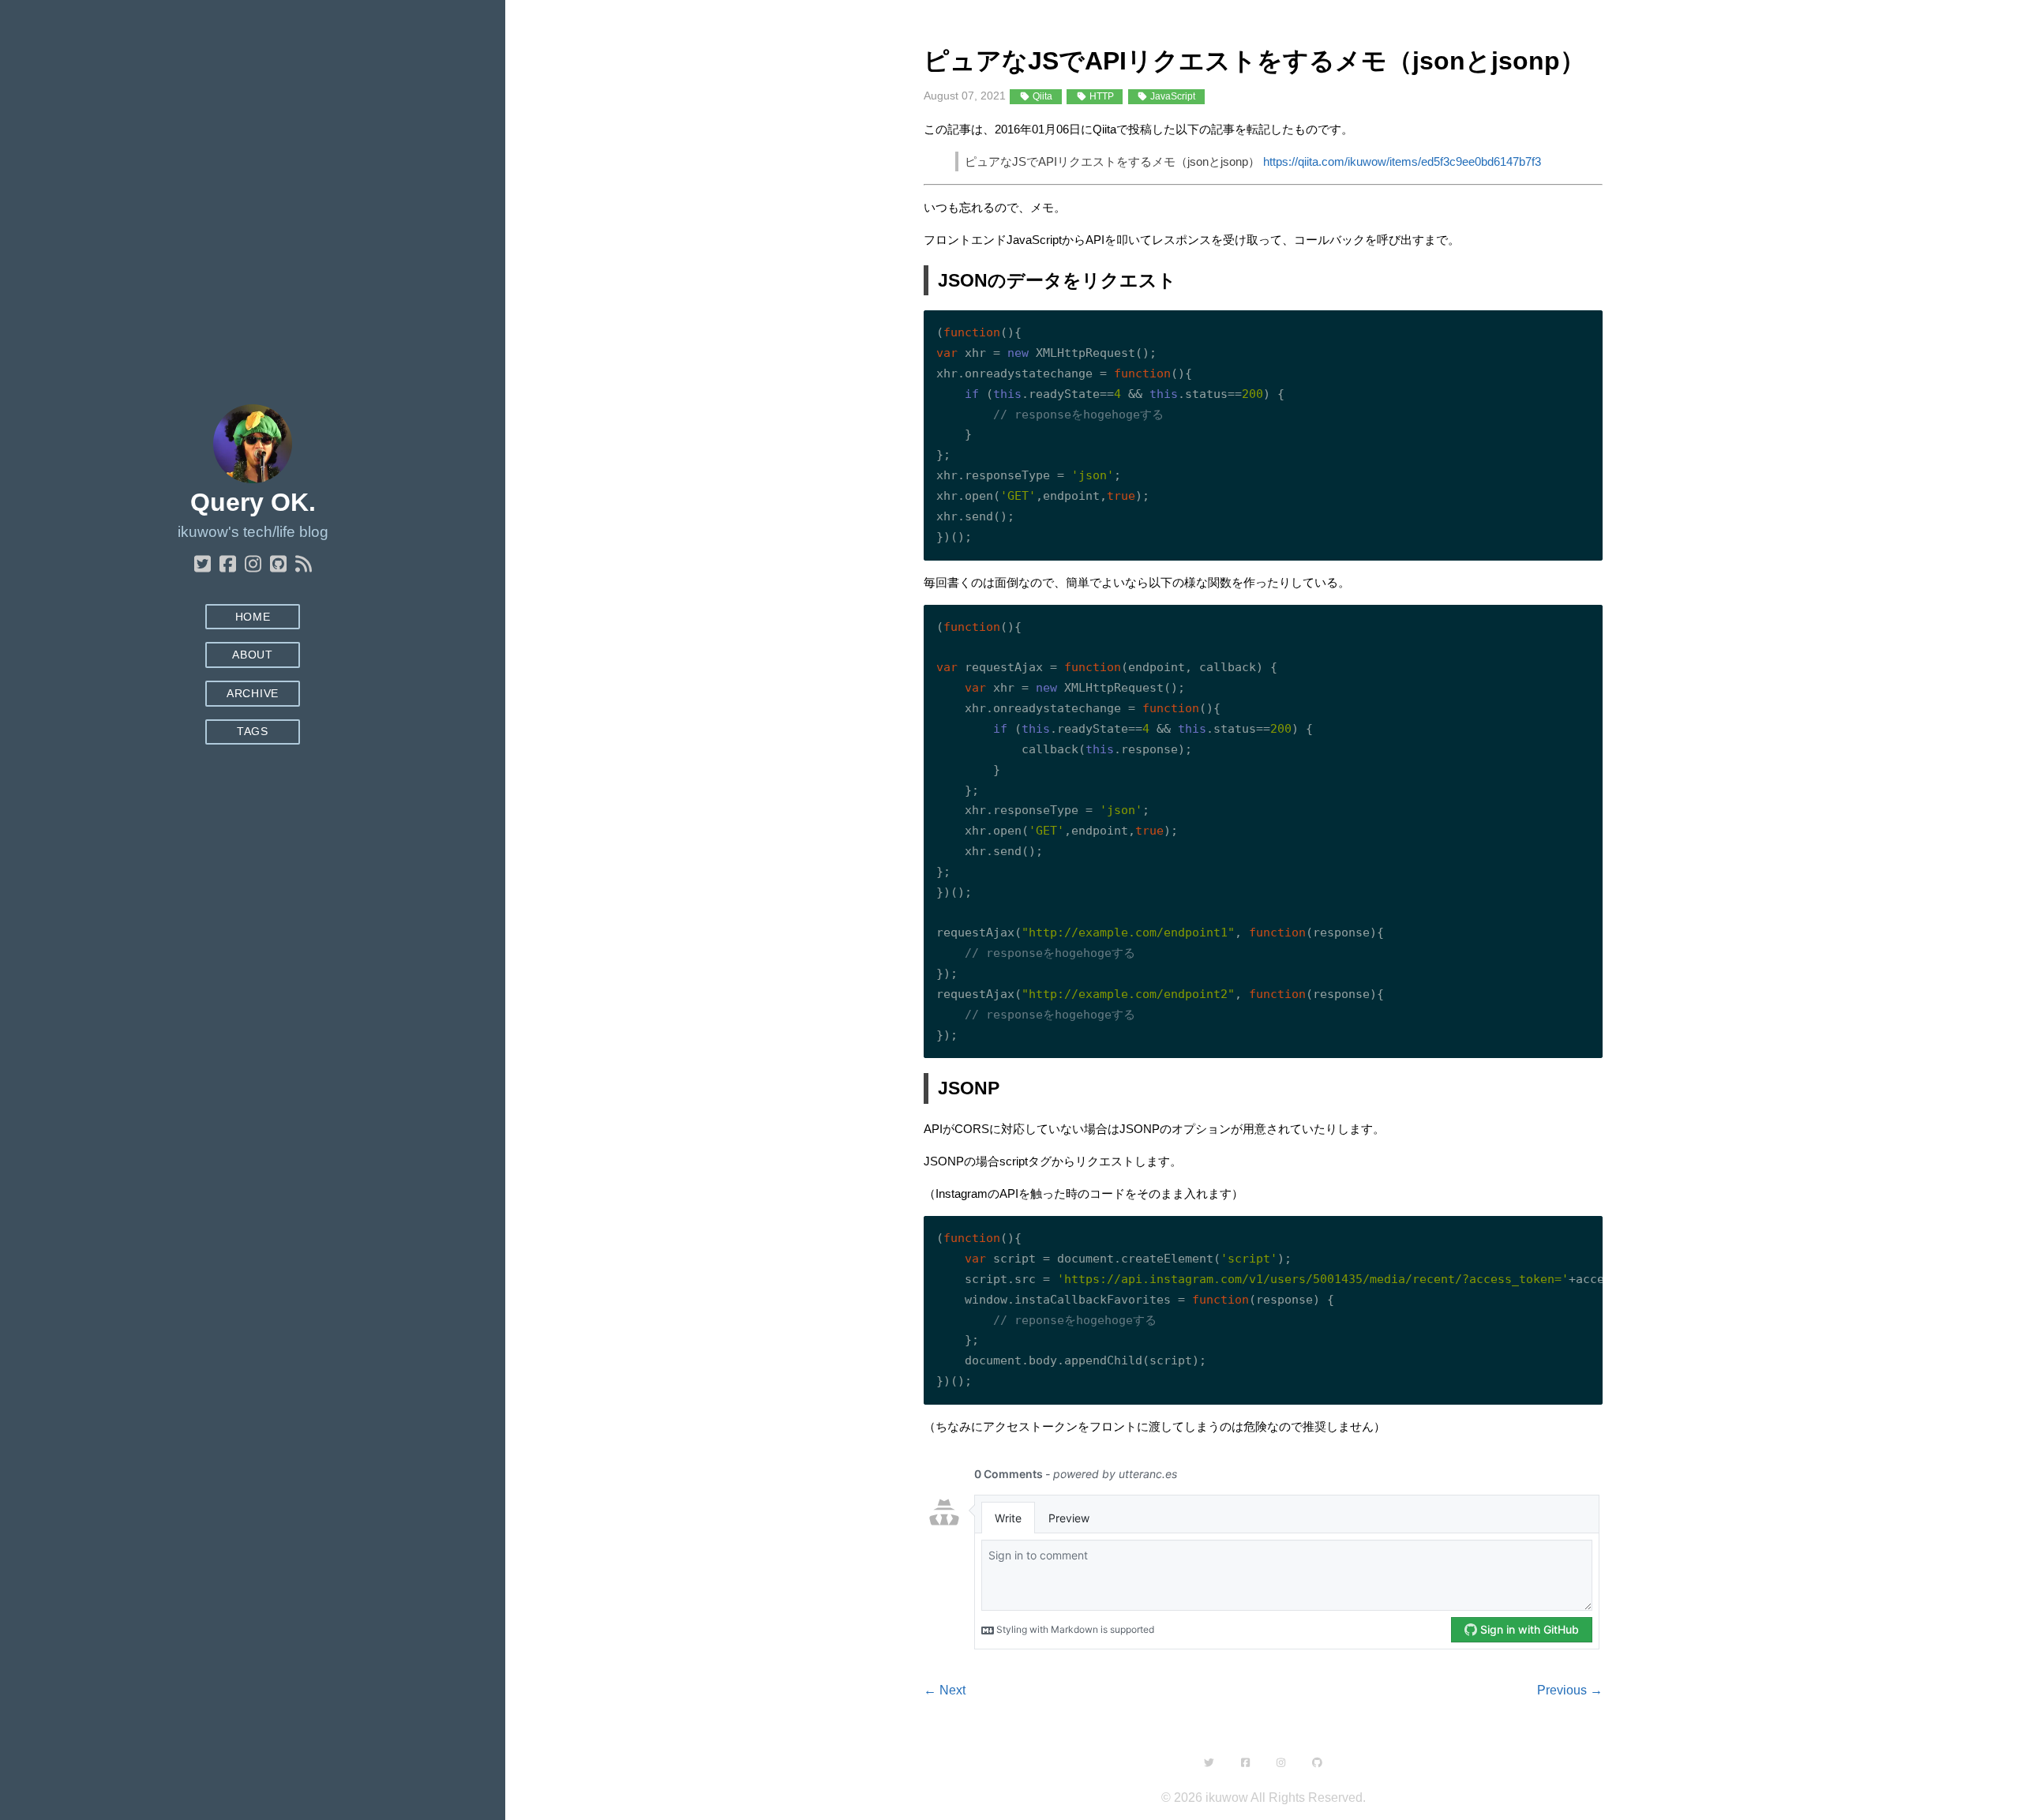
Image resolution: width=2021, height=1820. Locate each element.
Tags (253, 732)
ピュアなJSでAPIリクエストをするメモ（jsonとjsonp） (1254, 61)
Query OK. (253, 502)
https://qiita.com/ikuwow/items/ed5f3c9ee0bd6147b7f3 (1402, 161)
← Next (945, 1690)
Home (253, 617)
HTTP (1100, 96)
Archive (253, 694)
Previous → (1570, 1690)
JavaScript (1172, 96)
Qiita (1041, 96)
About (252, 655)
